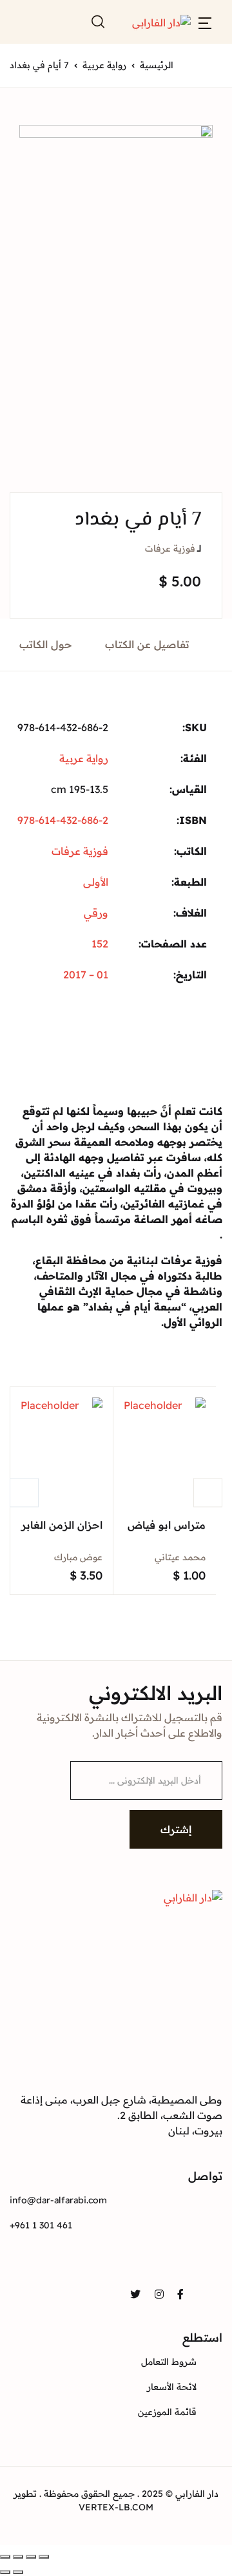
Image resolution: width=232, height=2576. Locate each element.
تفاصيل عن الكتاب (147, 644)
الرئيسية (157, 65)
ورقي (96, 913)
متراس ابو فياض (167, 1525)
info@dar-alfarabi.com (58, 2200)
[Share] (31, 2557)
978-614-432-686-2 (63, 820)
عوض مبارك (78, 1557)
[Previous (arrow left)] (18, 2572)
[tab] (148, 645)
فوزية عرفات (170, 548)
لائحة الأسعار (172, 2387)
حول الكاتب (46, 644)
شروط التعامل (169, 2362)
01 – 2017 (86, 975)
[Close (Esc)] (44, 2557)
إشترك (176, 1829)
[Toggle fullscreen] (18, 2557)
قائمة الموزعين (167, 2412)
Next (208, 1492)
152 (100, 944)
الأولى (96, 882)
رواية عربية (104, 65)
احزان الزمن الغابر (62, 1525)
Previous (24, 1492)
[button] (205, 22)
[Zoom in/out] (5, 2557)
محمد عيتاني (180, 1557)
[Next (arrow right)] (5, 2572)
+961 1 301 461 (41, 2225)
